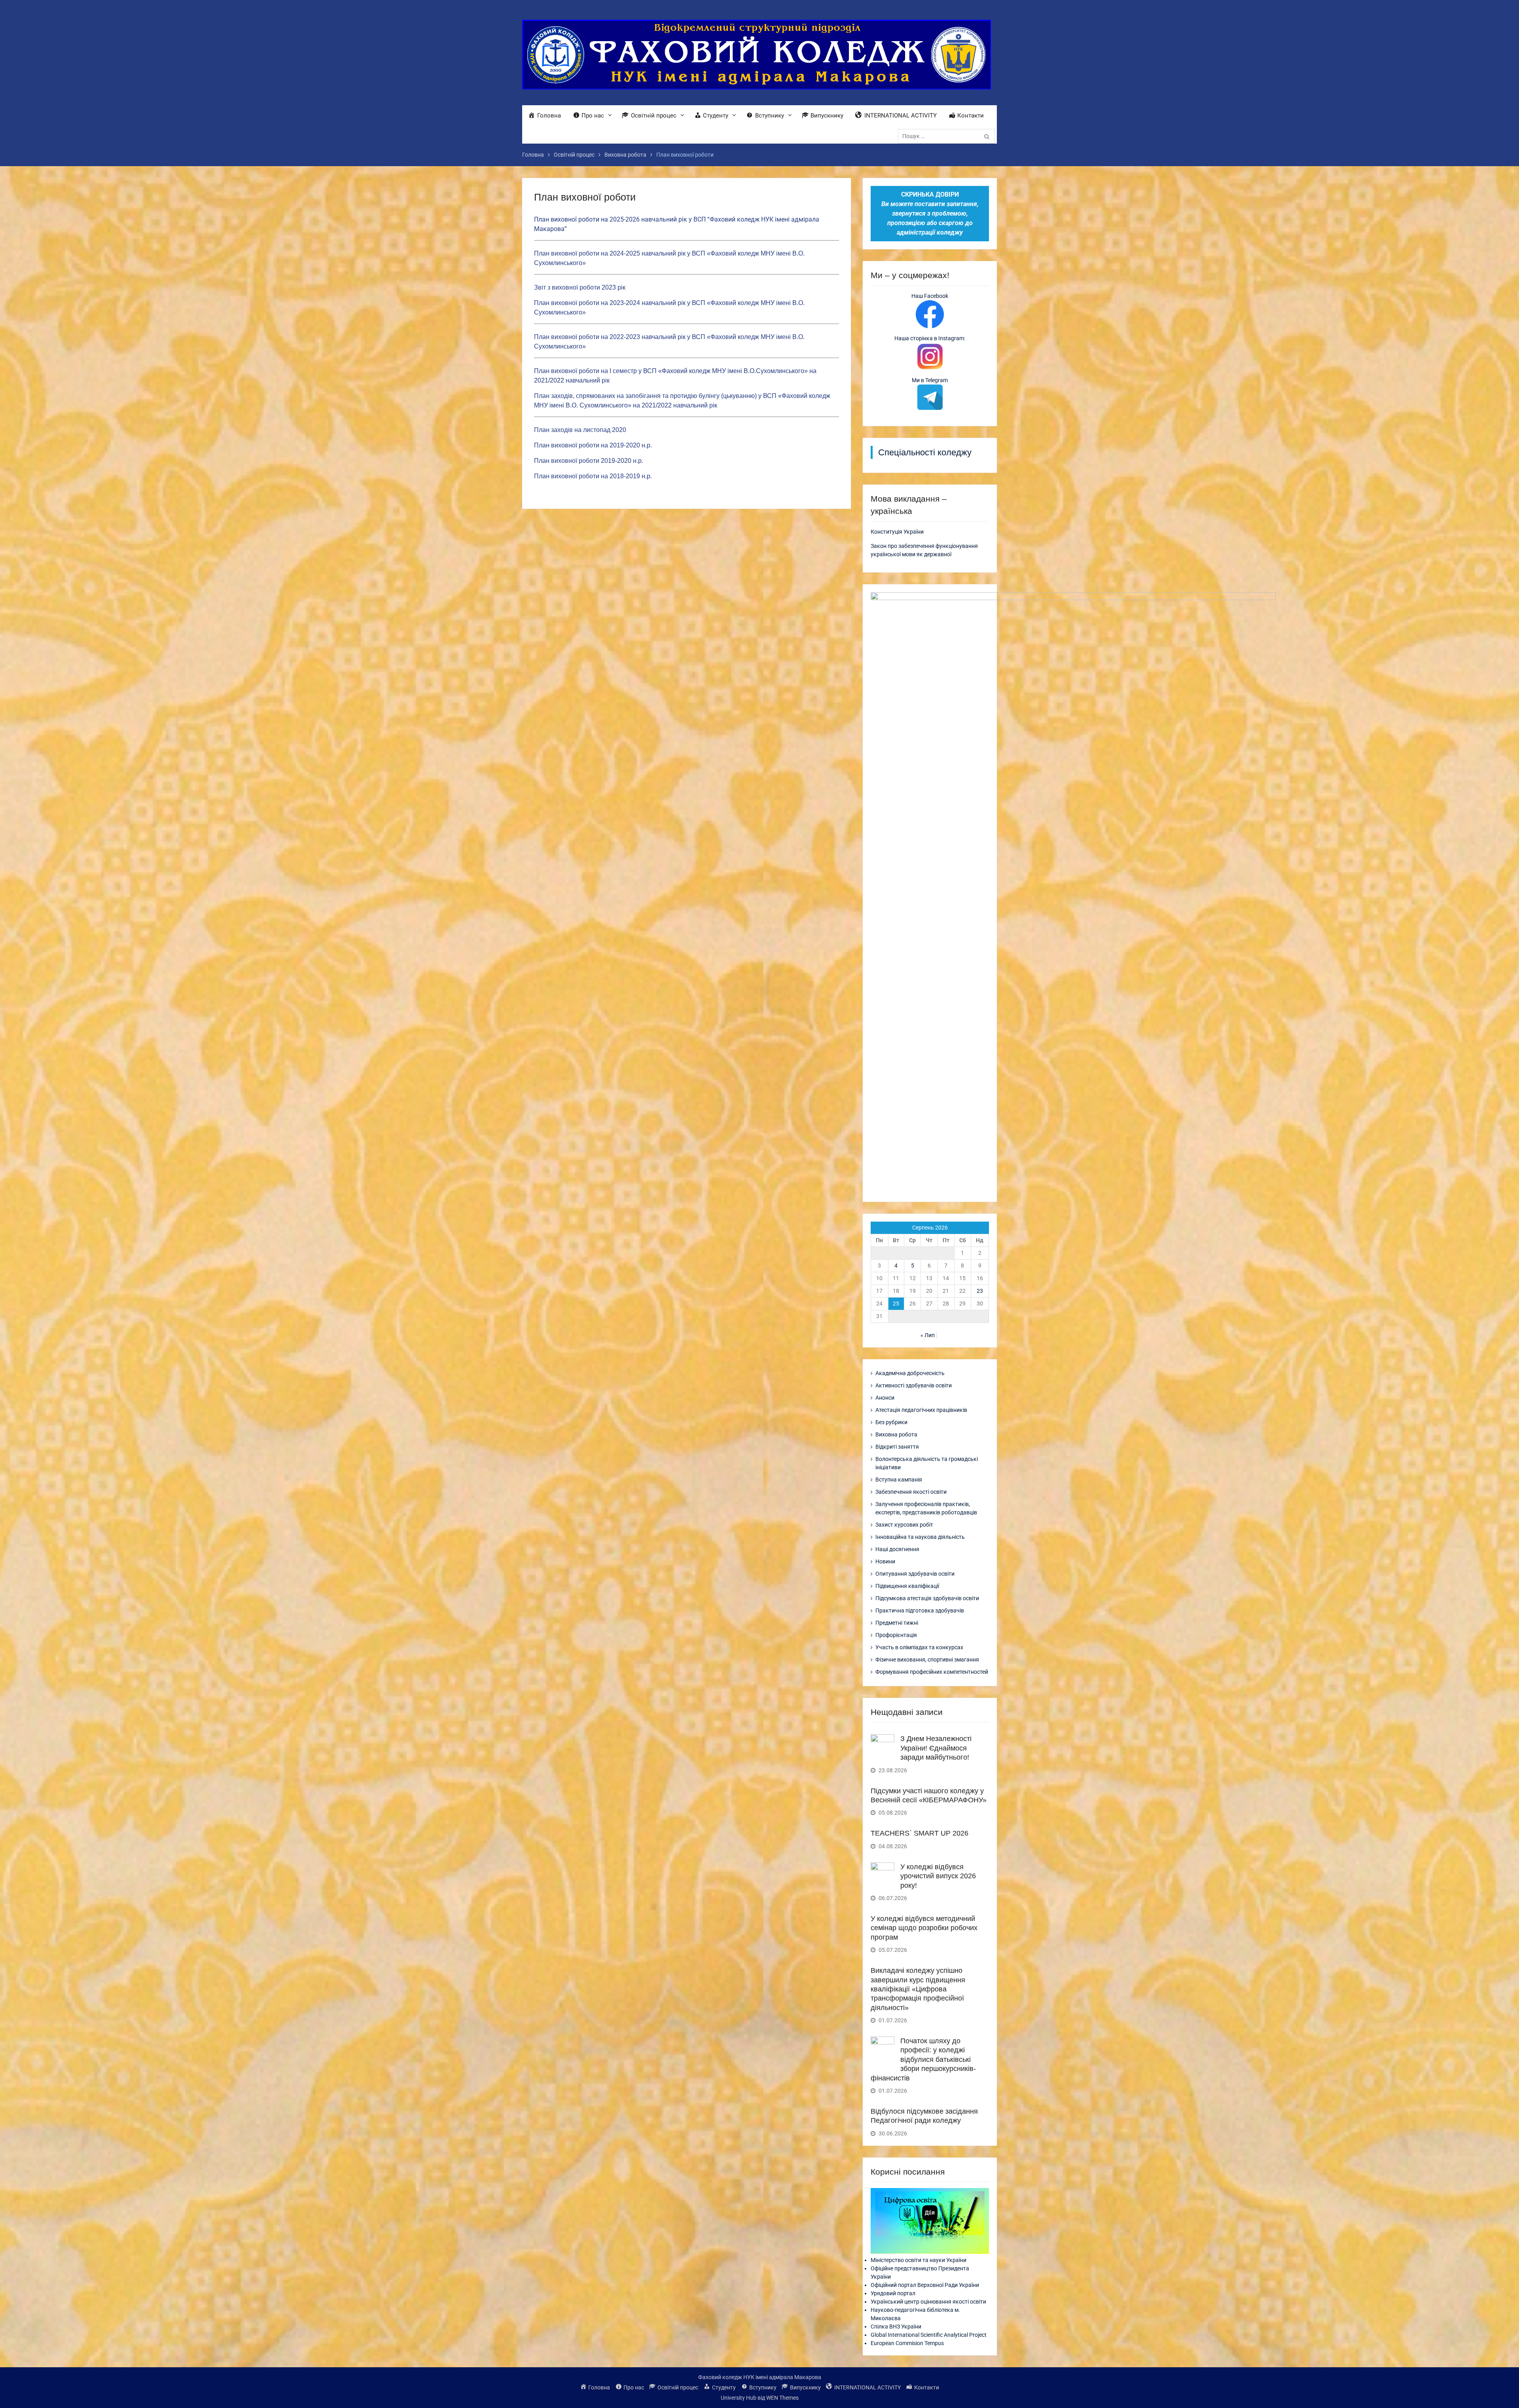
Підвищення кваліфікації (907, 1586)
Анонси (885, 1398)
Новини (885, 1561)
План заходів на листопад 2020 (580, 430)
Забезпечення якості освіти (911, 1492)
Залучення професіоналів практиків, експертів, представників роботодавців (926, 1508)
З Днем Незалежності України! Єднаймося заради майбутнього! (936, 1748)
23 (980, 1291)
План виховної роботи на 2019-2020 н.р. (593, 445)
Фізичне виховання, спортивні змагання (927, 1660)
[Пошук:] (948, 136)
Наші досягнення (897, 1549)
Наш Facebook (930, 296)
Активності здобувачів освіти (914, 1385)
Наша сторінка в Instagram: (930, 338)
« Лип (928, 1335)
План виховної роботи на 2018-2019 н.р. (593, 476)
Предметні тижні (897, 1623)
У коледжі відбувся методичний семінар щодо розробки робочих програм (924, 1928)
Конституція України (897, 532)
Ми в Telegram (930, 380)
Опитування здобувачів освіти (915, 1574)
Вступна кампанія (899, 1480)
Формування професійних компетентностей (932, 1672)
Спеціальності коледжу (925, 452)
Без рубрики (891, 1422)
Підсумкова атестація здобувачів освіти (927, 1598)
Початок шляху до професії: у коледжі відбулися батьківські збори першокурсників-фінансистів (923, 2059)
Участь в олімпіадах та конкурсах (919, 1647)
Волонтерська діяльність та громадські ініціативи (927, 1463)
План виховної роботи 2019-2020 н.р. (589, 461)
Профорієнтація (896, 1635)
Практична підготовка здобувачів (920, 1610)
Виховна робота (896, 1434)
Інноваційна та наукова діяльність (920, 1537)
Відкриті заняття (897, 1447)
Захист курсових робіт (904, 1525)
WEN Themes (782, 2398)
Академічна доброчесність (910, 1373)
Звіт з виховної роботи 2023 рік (580, 287)
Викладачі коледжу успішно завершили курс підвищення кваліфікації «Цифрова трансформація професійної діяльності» (918, 1989)
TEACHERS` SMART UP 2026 (920, 1833)
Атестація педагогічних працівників (921, 1410)
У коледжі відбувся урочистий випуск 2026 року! (938, 1876)
